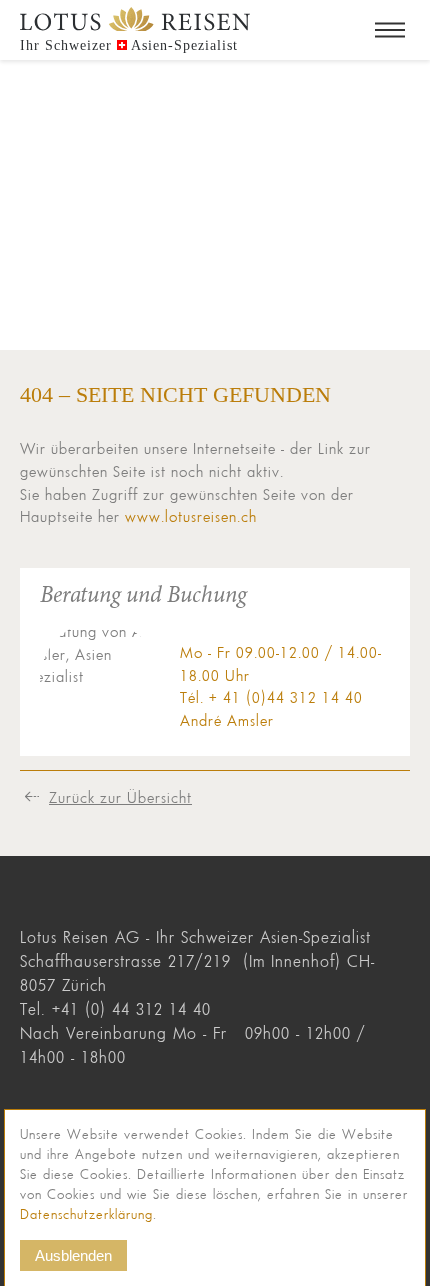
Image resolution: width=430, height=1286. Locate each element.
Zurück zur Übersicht (120, 797)
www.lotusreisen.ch (191, 516)
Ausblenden (73, 1255)
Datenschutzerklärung (86, 1214)
